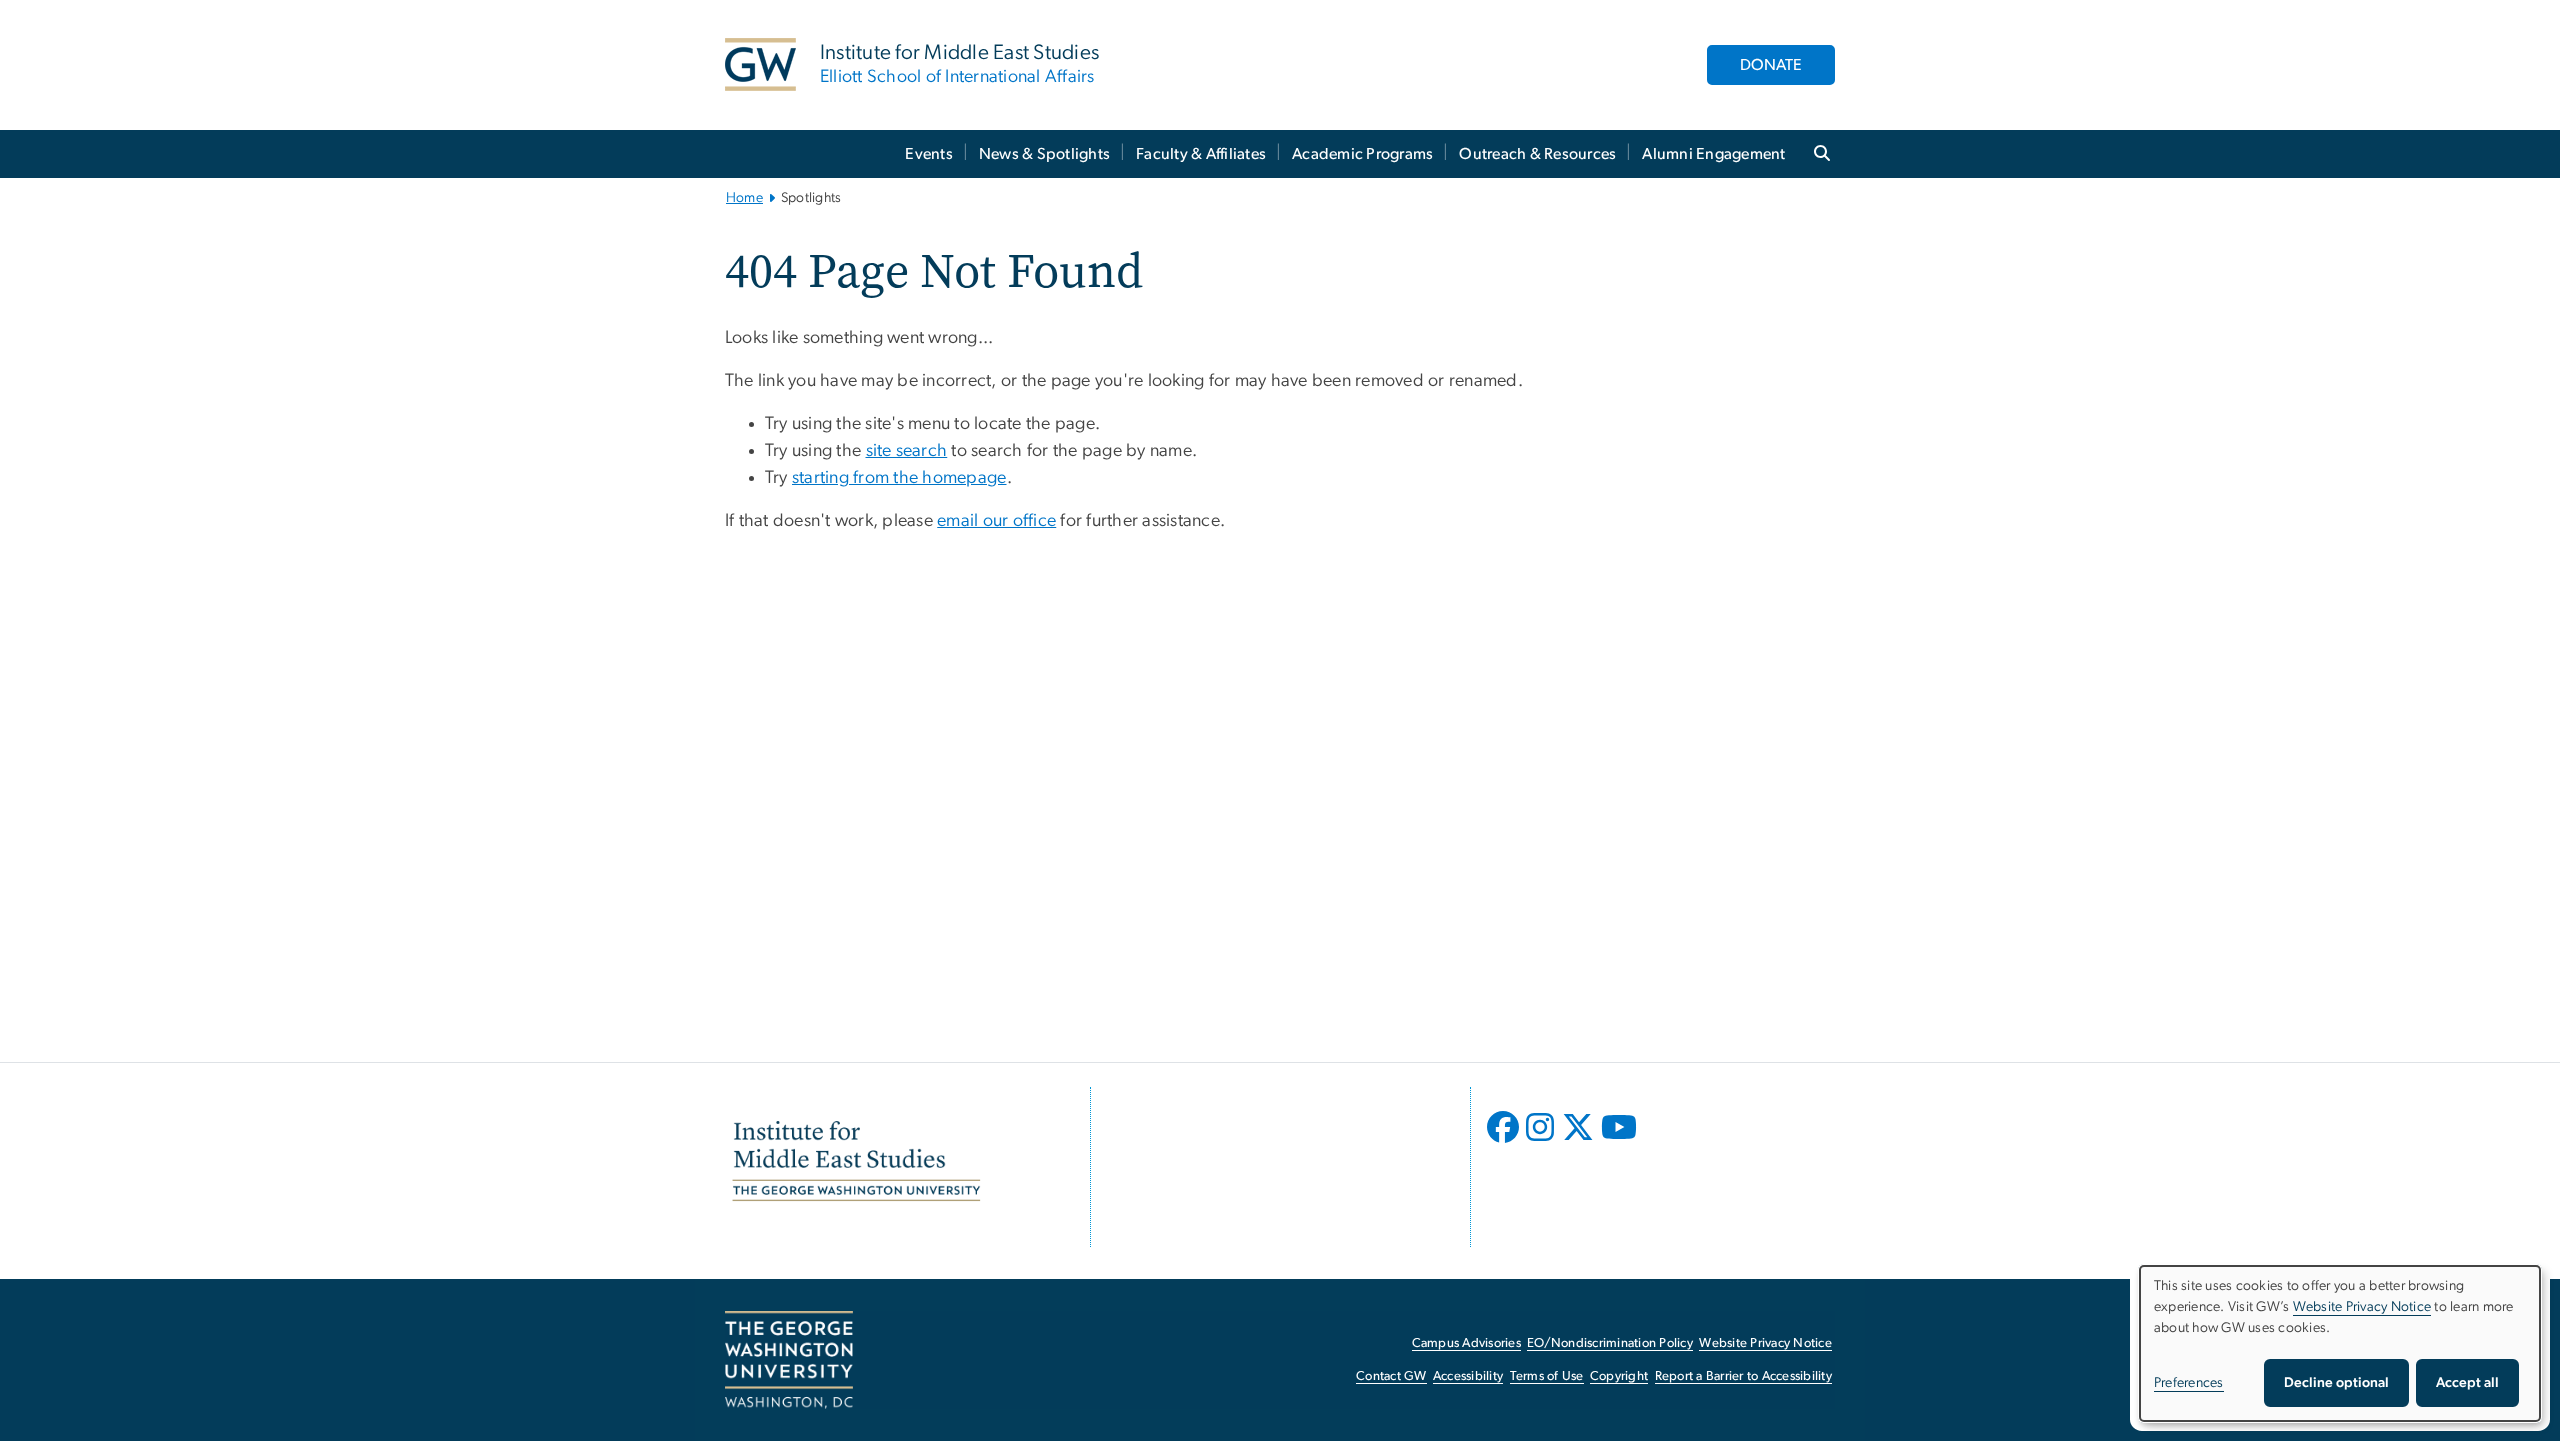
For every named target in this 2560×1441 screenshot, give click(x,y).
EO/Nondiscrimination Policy (1610, 1343)
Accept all (2467, 1383)
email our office (996, 521)
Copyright (1619, 1376)
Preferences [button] (2189, 1383)
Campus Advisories (1466, 1343)
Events (929, 154)
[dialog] (2340, 1343)
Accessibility (1468, 1376)
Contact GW (1391, 1376)
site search (907, 451)
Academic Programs (1362, 154)
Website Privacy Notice (1765, 1343)
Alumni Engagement (1713, 154)
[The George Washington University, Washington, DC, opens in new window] (789, 1360)
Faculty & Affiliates (1201, 154)
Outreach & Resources (1537, 154)
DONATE (1771, 65)
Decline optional (2336, 1383)
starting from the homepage (899, 478)
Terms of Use (1547, 1376)
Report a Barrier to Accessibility (1743, 1376)
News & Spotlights (1044, 154)
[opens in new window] (1505, 1142)
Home (744, 198)
